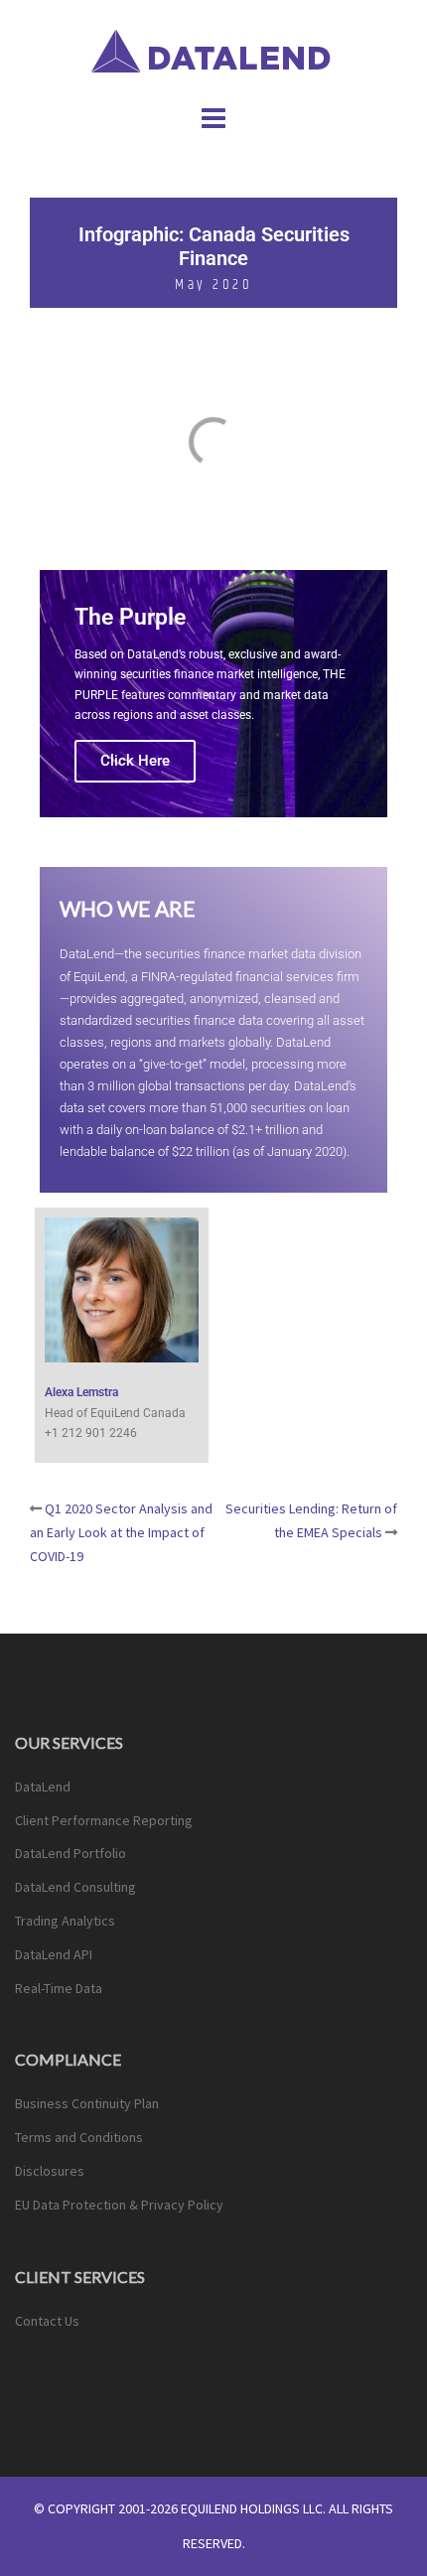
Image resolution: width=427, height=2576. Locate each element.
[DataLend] (214, 49)
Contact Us (47, 2321)
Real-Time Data (59, 1988)
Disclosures (50, 2171)
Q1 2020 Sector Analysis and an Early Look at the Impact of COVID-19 (121, 1532)
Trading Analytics (65, 1921)
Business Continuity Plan (87, 2103)
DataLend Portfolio (71, 1853)
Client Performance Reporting (104, 1820)
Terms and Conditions (79, 2137)
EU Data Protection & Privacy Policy (119, 2205)
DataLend (43, 1787)
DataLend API (54, 1954)
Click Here (135, 761)
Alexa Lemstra (81, 1392)
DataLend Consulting (75, 1887)
